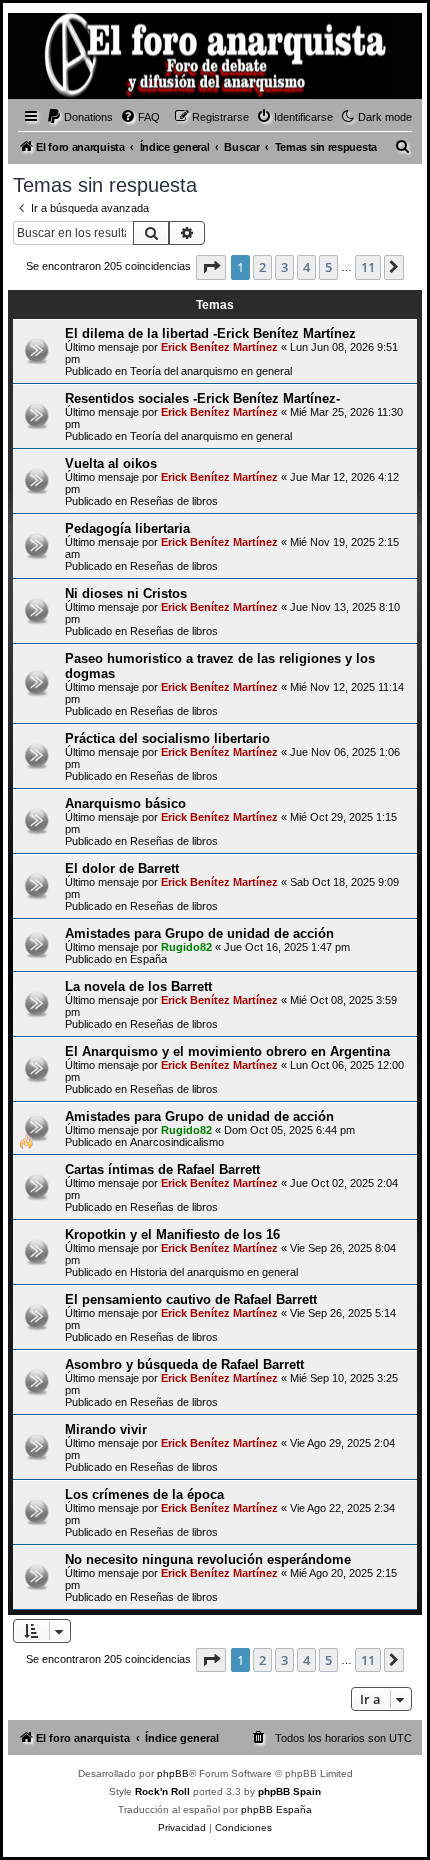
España (148, 959)
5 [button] (328, 267)
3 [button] (284, 267)
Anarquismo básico (125, 803)
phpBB (173, 1773)
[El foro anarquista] (46, 59)
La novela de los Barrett (138, 986)
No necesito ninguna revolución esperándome (208, 1559)
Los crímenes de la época (144, 1494)
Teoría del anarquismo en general (211, 371)
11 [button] (368, 267)
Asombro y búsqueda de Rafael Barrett (184, 1364)
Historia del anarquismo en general (214, 1272)
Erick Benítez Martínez (219, 347)
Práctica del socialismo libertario (167, 738)
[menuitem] (79, 117)
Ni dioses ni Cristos (126, 593)
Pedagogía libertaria (127, 528)
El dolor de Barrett (122, 868)
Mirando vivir (106, 1429)
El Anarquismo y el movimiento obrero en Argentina (227, 1051)
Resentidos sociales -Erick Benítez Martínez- (202, 398)
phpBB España (276, 1809)
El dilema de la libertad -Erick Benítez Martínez (210, 333)
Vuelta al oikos (111, 463)
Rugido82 (186, 947)
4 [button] (306, 267)
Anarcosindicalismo (177, 1142)
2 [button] (262, 267)
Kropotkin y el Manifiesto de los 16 (172, 1234)
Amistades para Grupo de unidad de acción (199, 933)
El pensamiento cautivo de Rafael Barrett (191, 1299)
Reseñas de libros (174, 501)
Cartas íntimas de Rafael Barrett (162, 1169)
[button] (211, 267)
